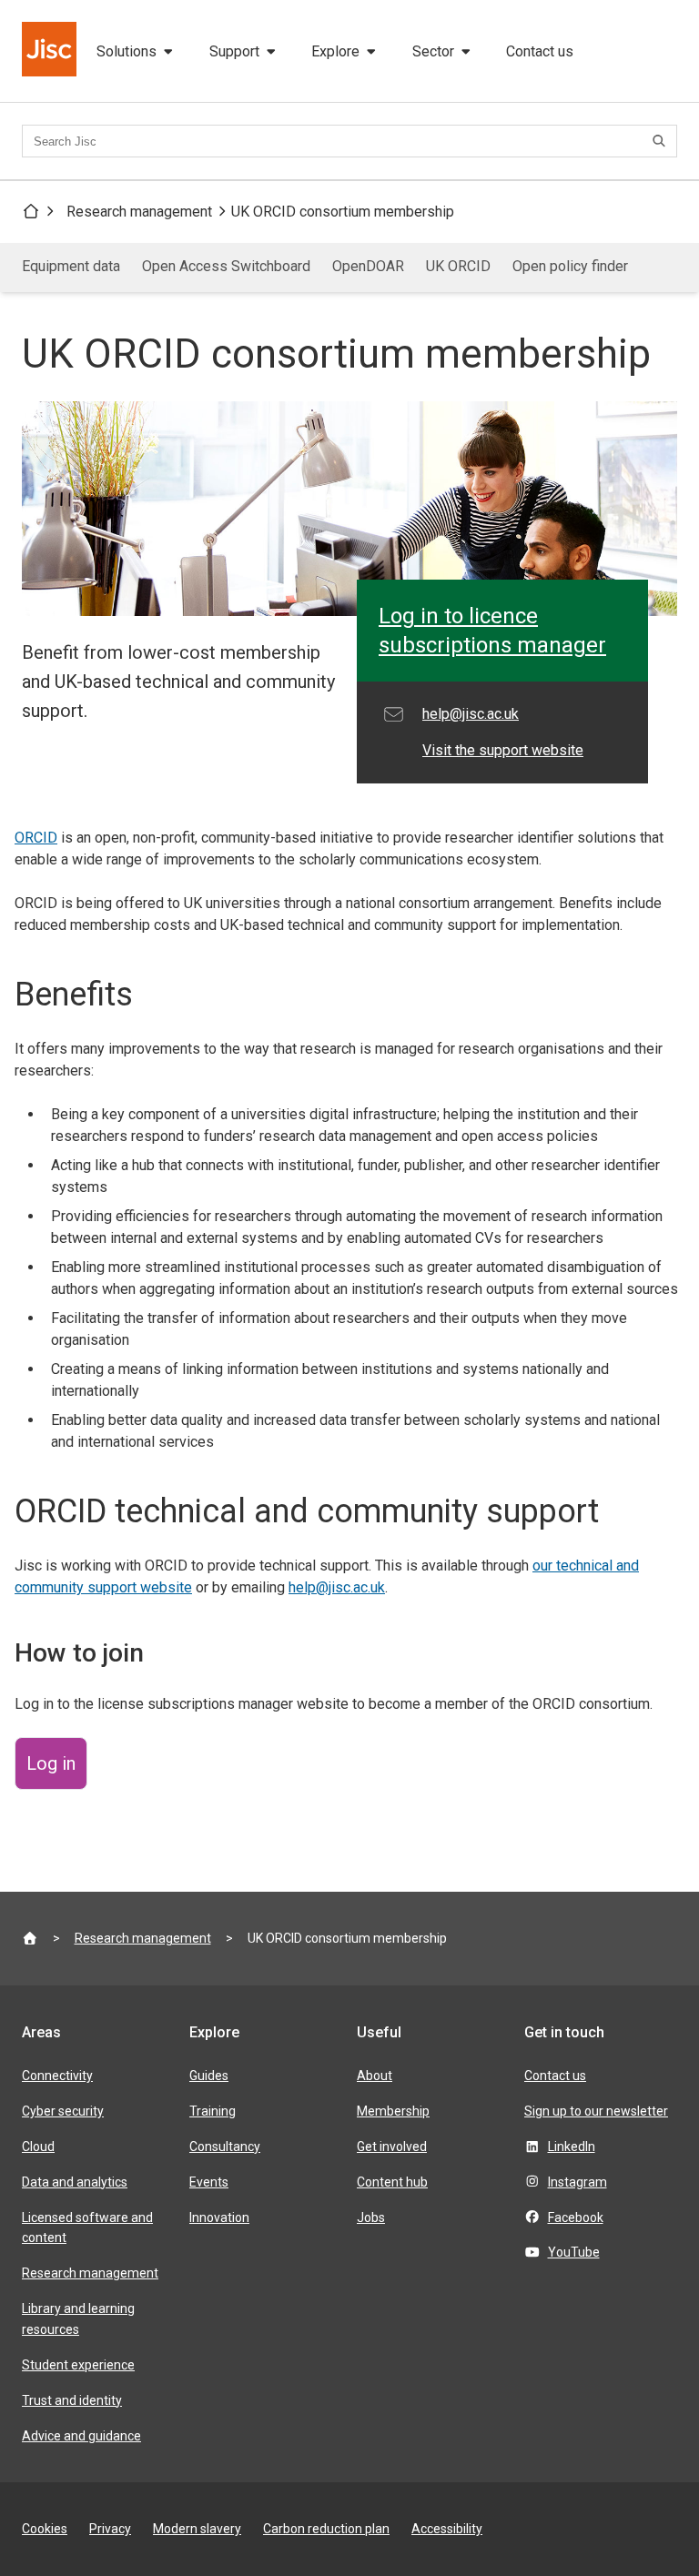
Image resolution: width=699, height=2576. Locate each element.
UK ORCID (458, 266)
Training (213, 2111)
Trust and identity (72, 2400)
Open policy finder (570, 266)
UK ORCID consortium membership (343, 212)
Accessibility (447, 2529)
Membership (393, 2111)
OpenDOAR (368, 266)
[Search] (662, 141)
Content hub (392, 2182)
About (375, 2076)
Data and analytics (75, 2182)
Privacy (110, 2529)
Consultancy (225, 2147)
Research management (139, 212)
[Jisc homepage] (51, 51)
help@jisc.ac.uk (337, 1587)
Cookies (45, 2529)
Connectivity (57, 2076)
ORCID (36, 838)
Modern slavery (197, 2529)
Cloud (38, 2147)
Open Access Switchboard (226, 266)
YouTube (574, 2252)
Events (209, 2182)
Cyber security (63, 2111)
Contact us (540, 51)
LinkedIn (572, 2147)
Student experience (78, 2365)
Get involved (392, 2147)
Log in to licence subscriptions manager (492, 631)
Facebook (576, 2217)
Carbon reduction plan (326, 2529)
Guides (209, 2076)
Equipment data (71, 266)
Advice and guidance (81, 2436)
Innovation (219, 2217)
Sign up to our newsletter (596, 2111)
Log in (51, 1763)
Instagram (577, 2182)
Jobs (371, 2217)
